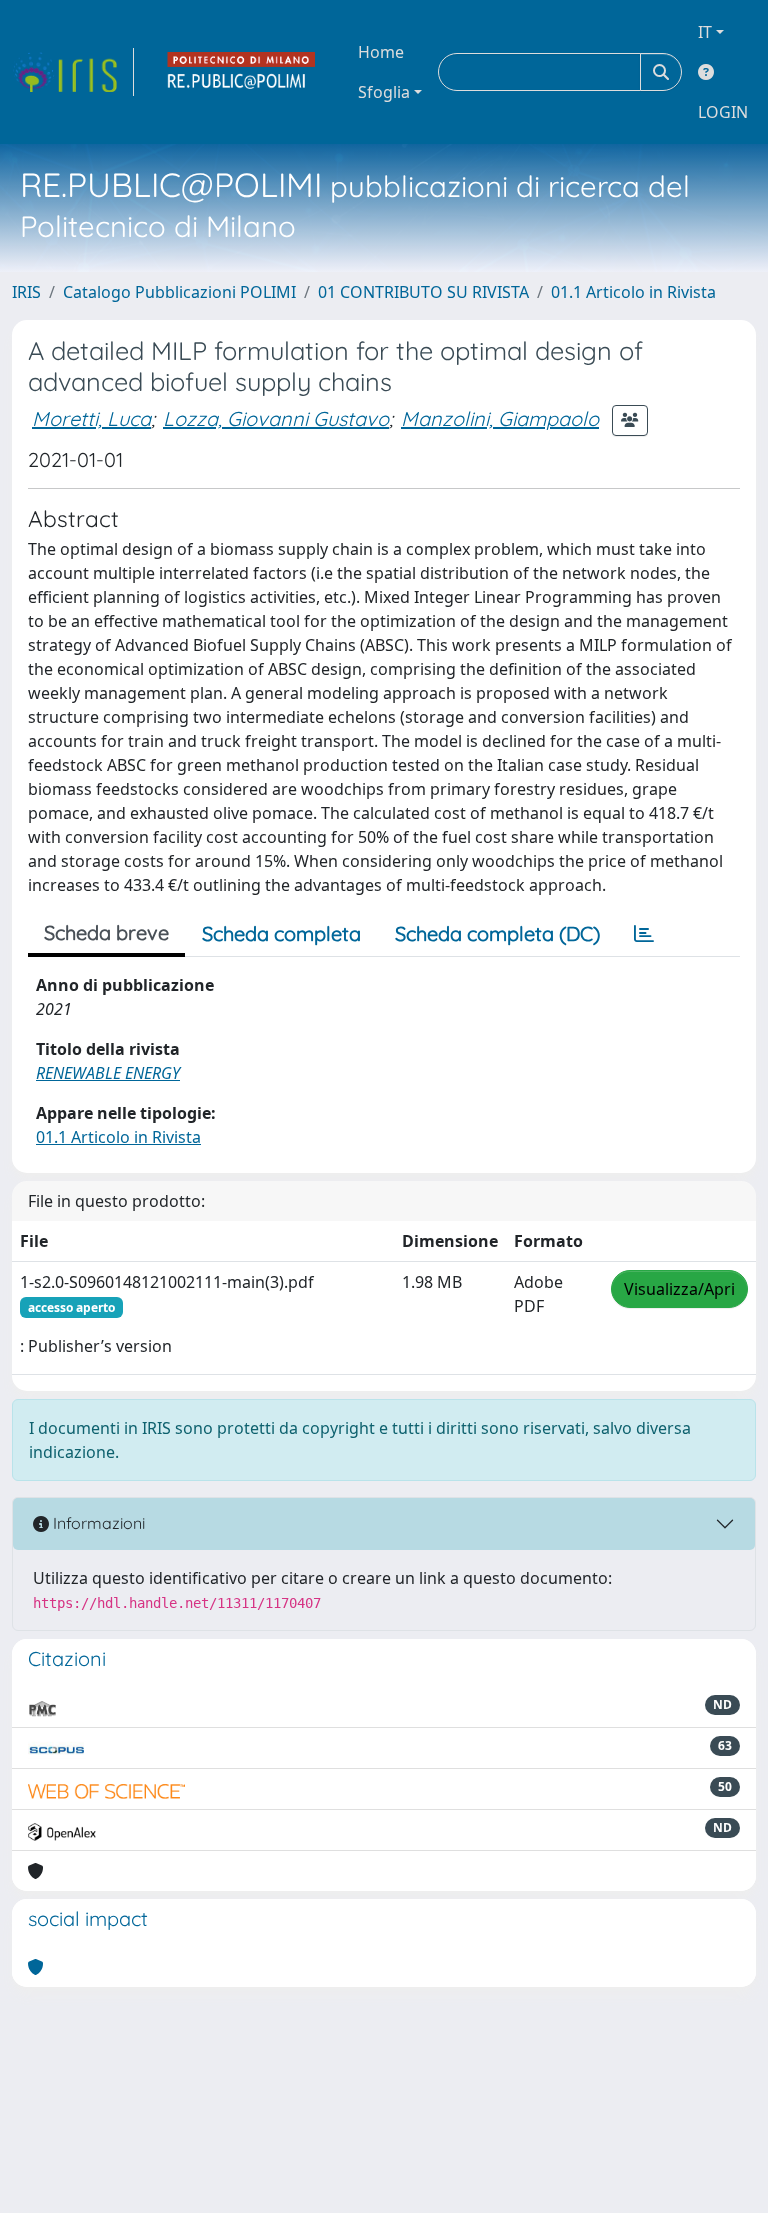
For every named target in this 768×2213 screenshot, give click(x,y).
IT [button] (705, 32)
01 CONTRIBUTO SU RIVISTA (423, 292)
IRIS (26, 292)
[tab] (644, 934)
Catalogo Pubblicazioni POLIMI (179, 292)
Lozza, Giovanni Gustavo (276, 418)
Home (381, 52)
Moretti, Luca (91, 418)
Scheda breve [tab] (106, 932)
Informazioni (97, 1523)
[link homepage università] (242, 72)
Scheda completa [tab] (281, 933)
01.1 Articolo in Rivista (633, 292)
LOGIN (723, 112)
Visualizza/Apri (679, 1289)
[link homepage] (73, 72)
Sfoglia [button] (384, 92)
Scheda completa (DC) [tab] (497, 933)
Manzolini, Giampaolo (500, 418)
